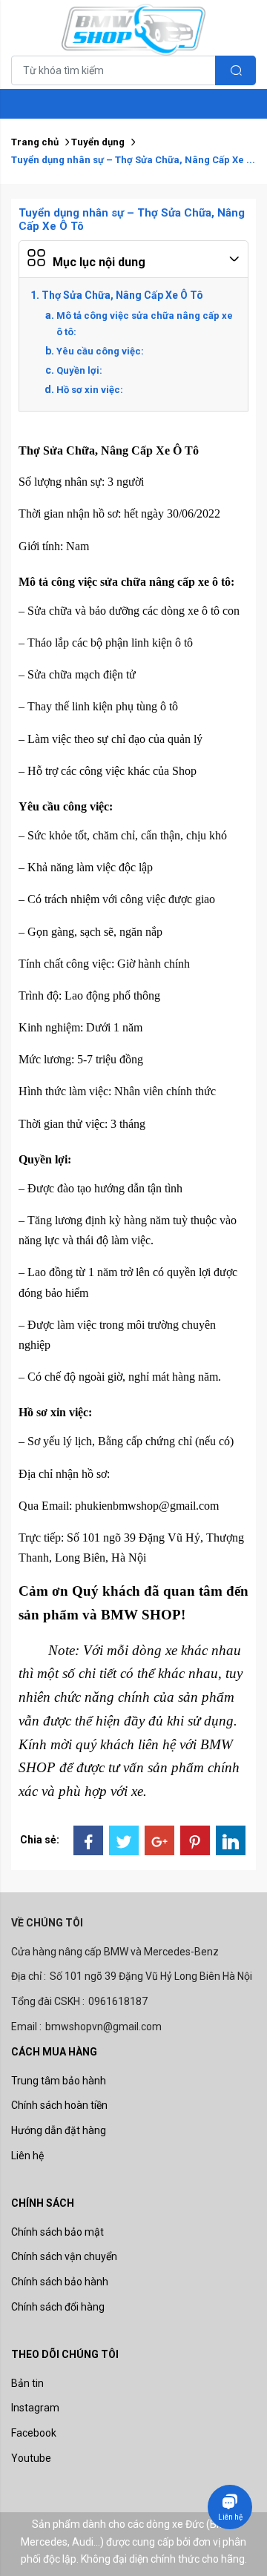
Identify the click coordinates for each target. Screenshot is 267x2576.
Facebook (34, 2433)
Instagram (35, 2408)
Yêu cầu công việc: (100, 351)
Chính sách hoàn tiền (59, 2105)
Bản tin (27, 2383)
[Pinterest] (195, 1840)
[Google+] (159, 1840)
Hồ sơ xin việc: (90, 390)
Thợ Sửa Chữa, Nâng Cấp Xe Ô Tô (122, 295)
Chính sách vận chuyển (64, 2256)
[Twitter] (124, 1840)
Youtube (31, 2458)
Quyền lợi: (79, 370)
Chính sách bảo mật (57, 2232)
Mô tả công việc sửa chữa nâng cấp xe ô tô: (145, 324)
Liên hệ (27, 2156)
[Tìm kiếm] (235, 70)
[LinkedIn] (231, 1840)
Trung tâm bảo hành (59, 2081)
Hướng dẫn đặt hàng (59, 2130)
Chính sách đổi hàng (58, 2307)
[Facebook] (88, 1840)
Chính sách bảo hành (60, 2282)
